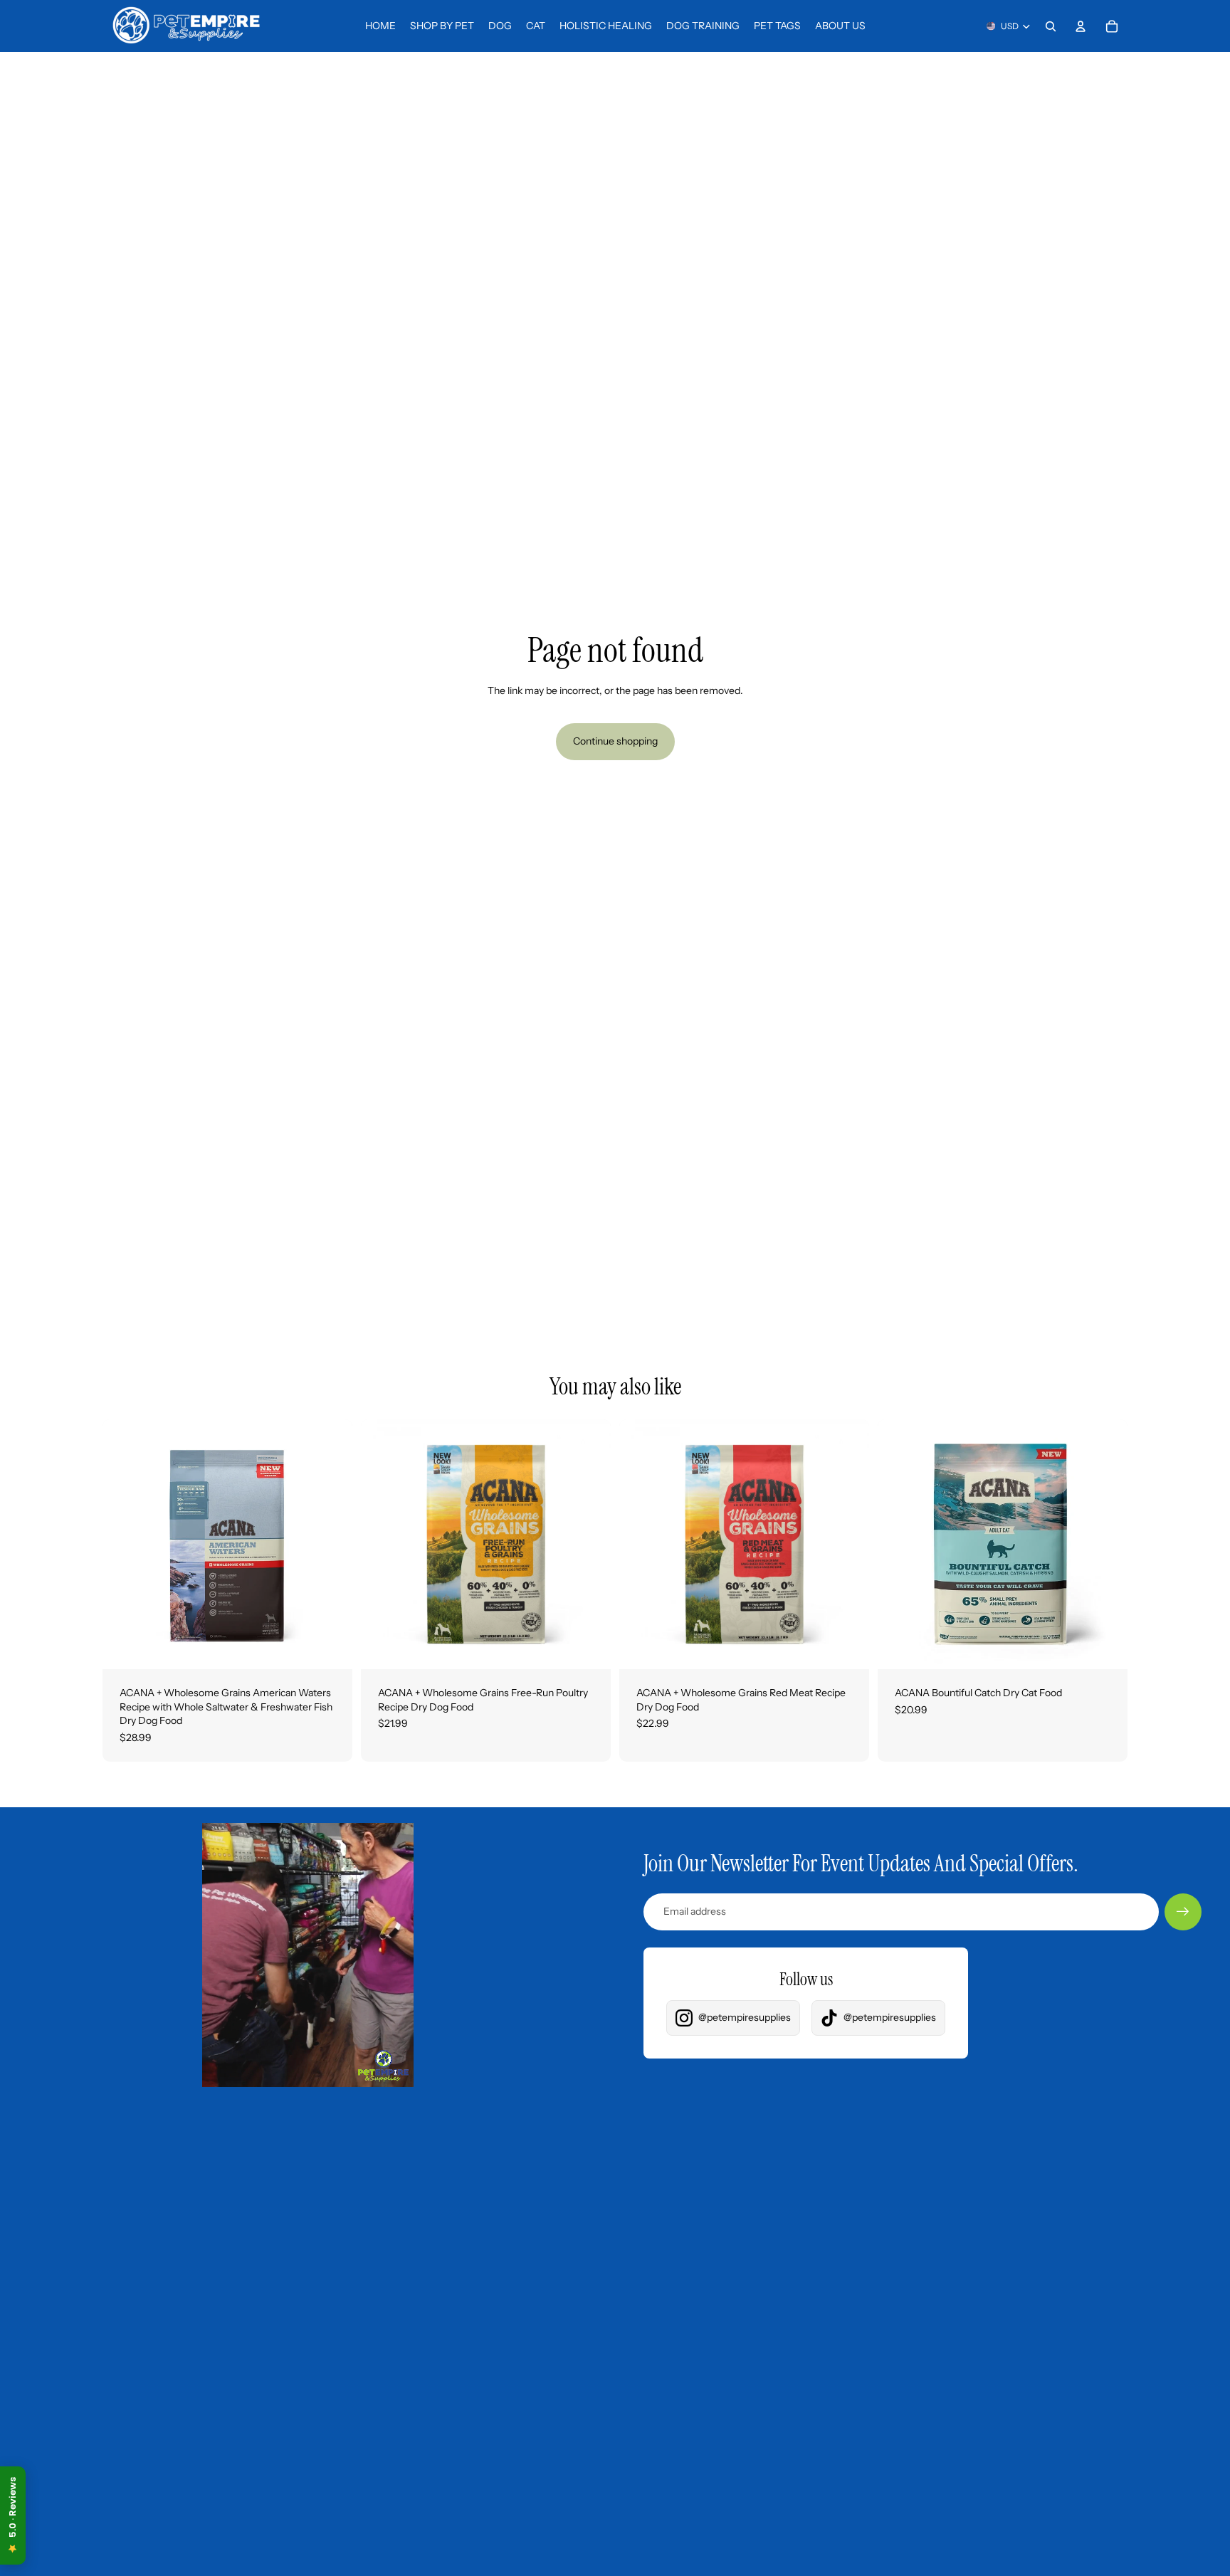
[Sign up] (1183, 1912)
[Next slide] (331, 1544)
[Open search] (1051, 26)
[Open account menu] (1081, 26)
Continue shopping (615, 741)
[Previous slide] (124, 1544)
